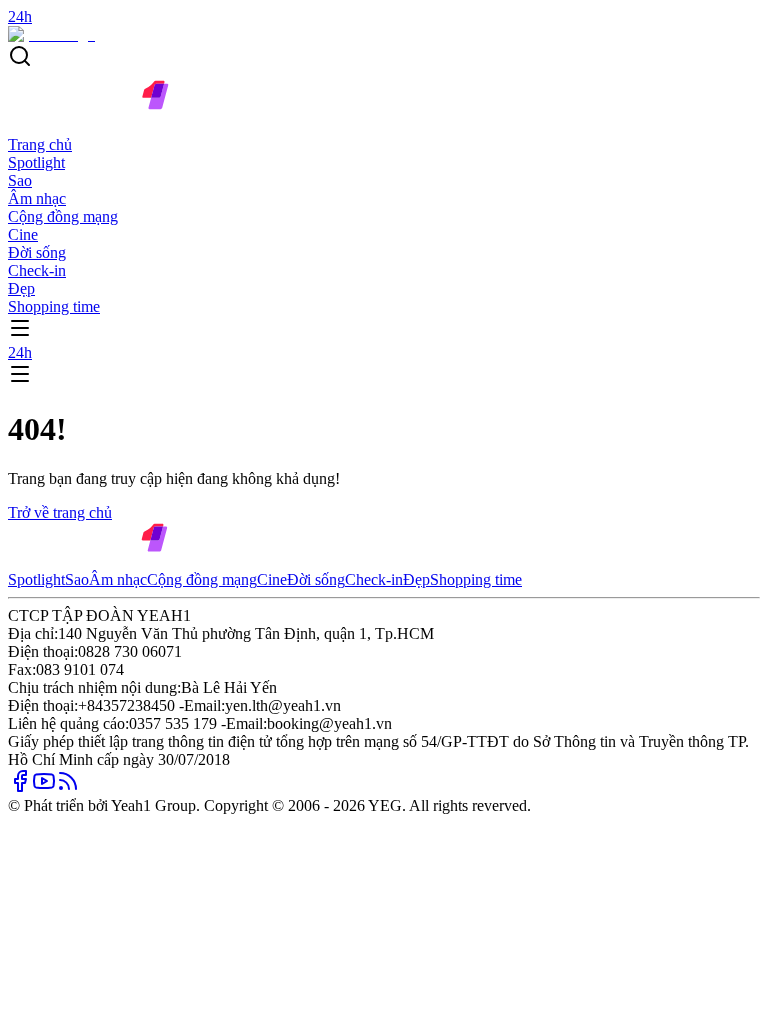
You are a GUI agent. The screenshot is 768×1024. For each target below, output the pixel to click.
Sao (20, 180)
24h (20, 352)
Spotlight (36, 162)
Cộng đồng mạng (63, 216)
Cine (23, 234)
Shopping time (54, 306)
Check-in (37, 270)
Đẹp (21, 288)
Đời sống (37, 252)
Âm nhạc (37, 198)
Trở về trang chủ (60, 512)
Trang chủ (40, 144)
